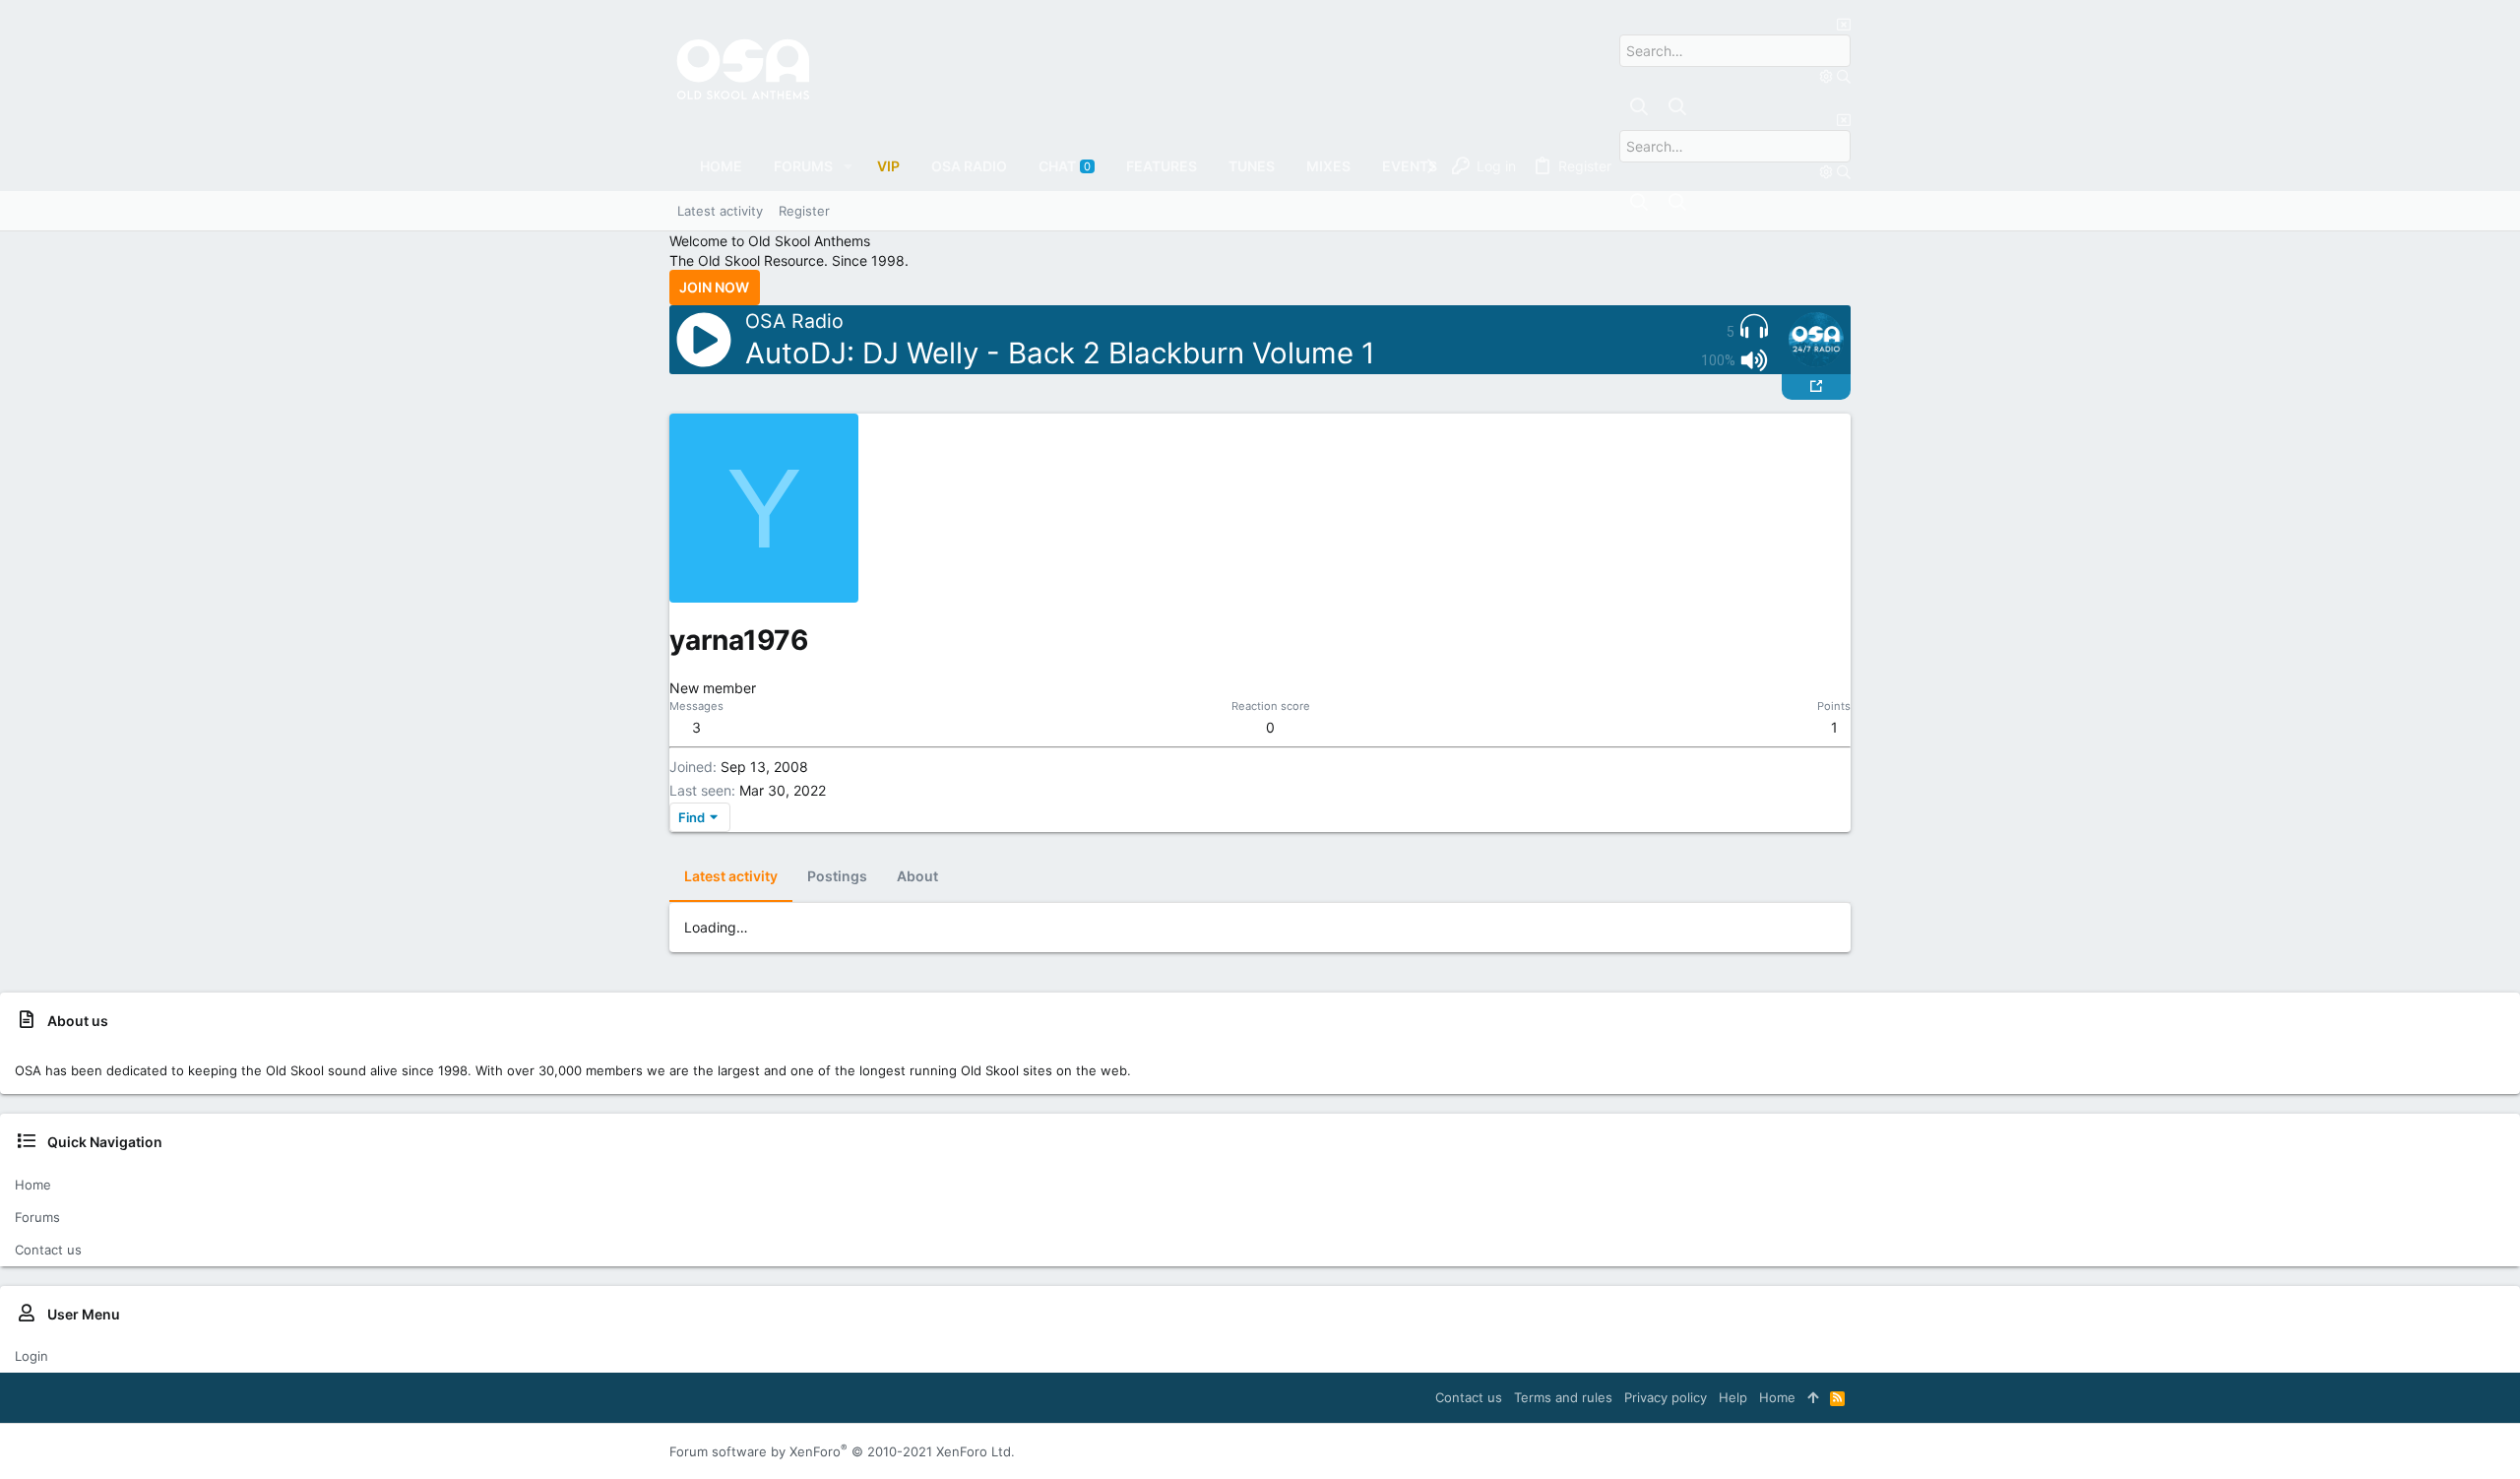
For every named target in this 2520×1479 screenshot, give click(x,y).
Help (1733, 1397)
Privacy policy (1666, 1397)
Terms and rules (1563, 1397)
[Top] (1813, 1397)
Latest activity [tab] (731, 876)
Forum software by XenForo (842, 1451)
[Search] (1828, 76)
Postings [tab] (837, 876)
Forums (37, 1217)
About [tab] (917, 876)
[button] (848, 166)
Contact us (48, 1250)
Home (33, 1185)
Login (31, 1356)
